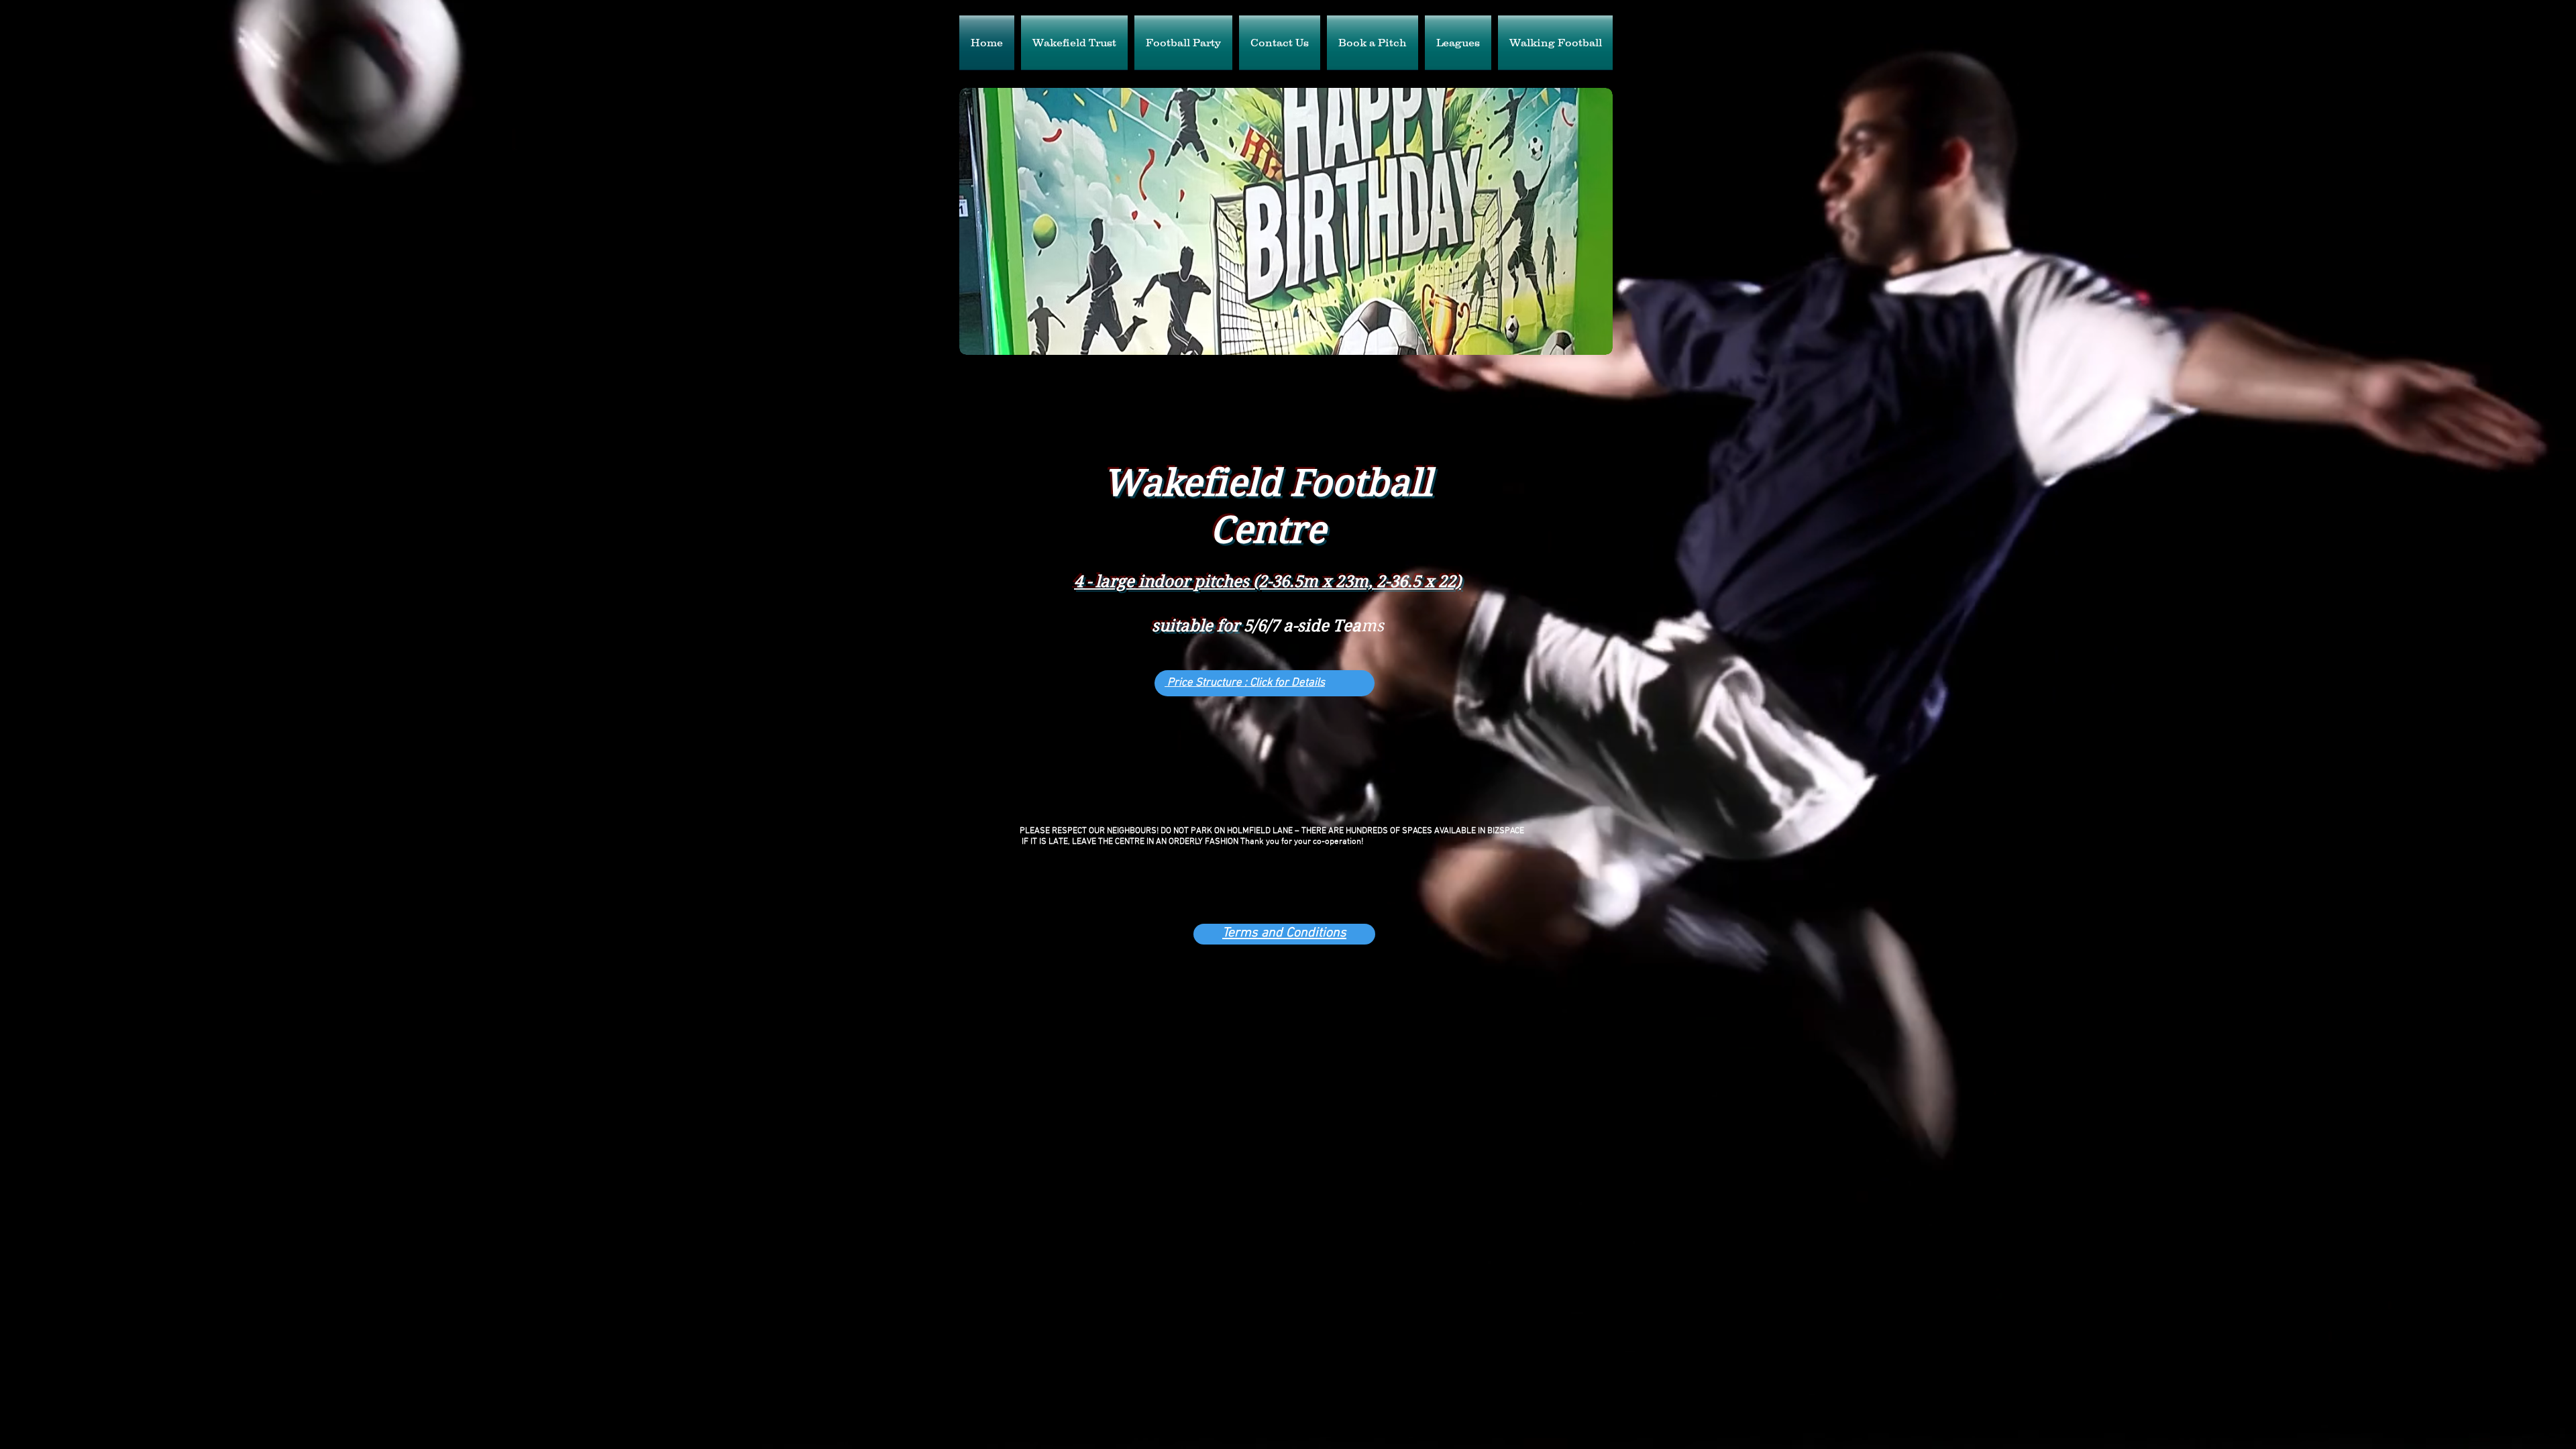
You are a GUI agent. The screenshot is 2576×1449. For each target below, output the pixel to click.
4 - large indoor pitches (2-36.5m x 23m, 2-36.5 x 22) (1268, 582)
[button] (1286, 221)
